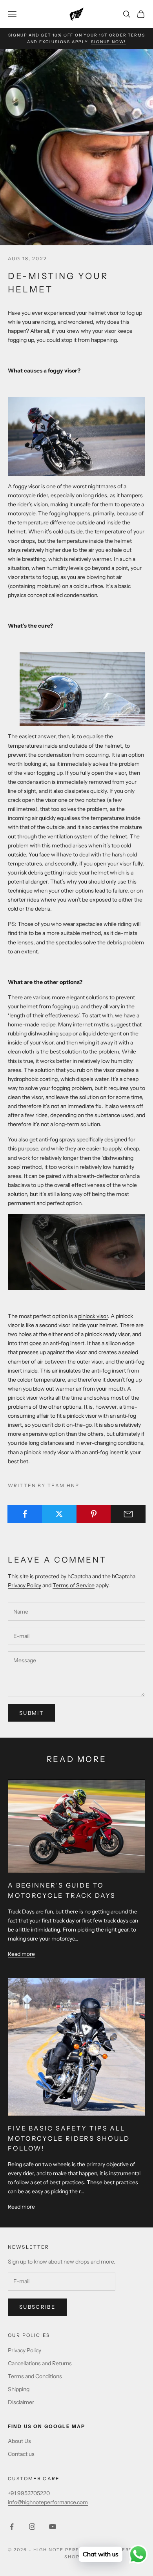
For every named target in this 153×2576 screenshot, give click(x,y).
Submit (31, 1713)
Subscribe (37, 2307)
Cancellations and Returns (40, 2363)
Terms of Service (74, 1585)
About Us (19, 2441)
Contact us (21, 2454)
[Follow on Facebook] (12, 2527)
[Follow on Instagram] (32, 2527)
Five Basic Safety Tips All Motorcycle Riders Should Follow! (69, 2138)
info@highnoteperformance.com (48, 2502)
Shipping (19, 2389)
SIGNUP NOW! (108, 42)
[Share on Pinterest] (94, 1514)
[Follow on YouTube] (53, 2527)
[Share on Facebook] (25, 1514)
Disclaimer (21, 2402)
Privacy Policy (25, 1585)
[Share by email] (128, 1514)
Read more (21, 1954)
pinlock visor (93, 1316)
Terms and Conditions (35, 2376)
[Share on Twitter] (59, 1514)
